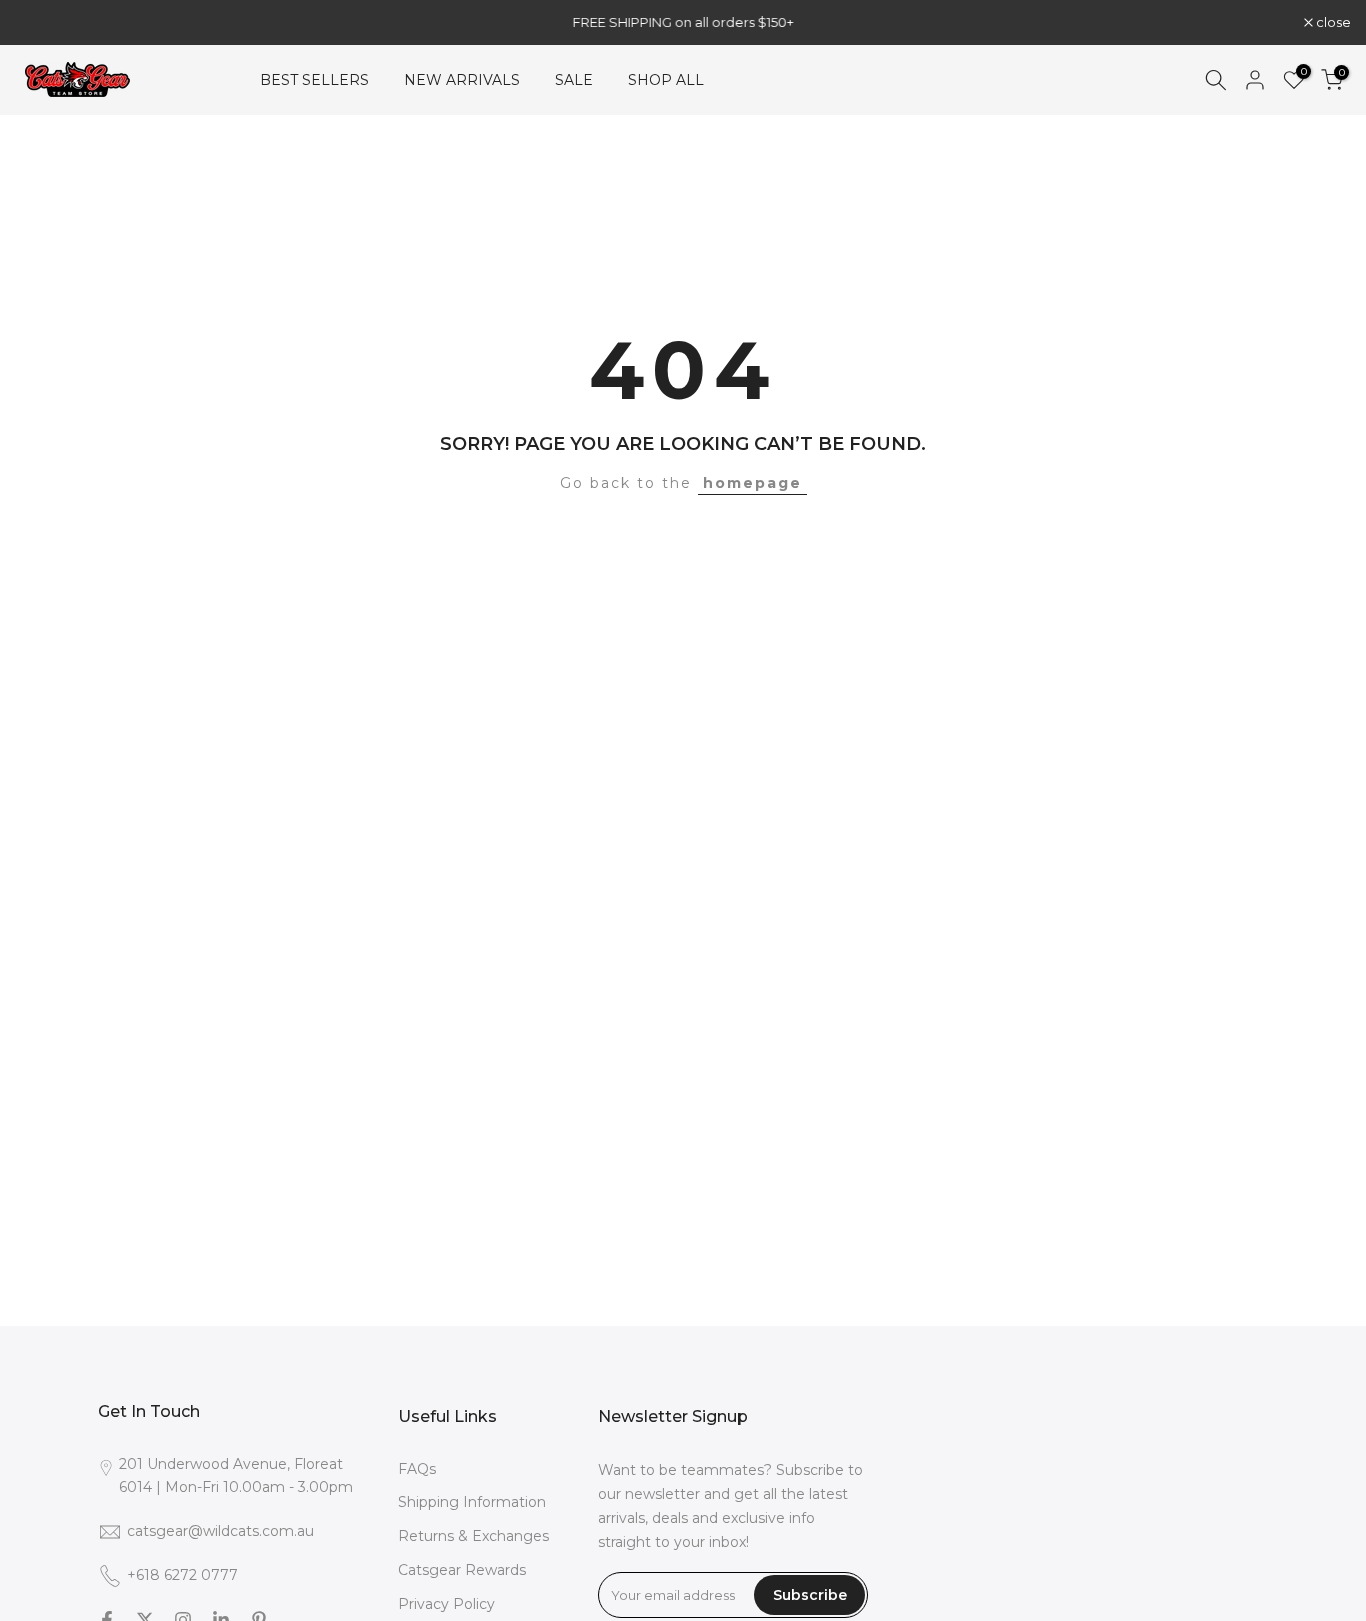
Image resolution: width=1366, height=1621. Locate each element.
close (43, 22)
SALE (574, 80)
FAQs (417, 1469)
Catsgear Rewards (462, 1570)
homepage (752, 483)
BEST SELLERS (314, 80)
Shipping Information (472, 1502)
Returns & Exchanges (473, 1536)
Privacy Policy (446, 1604)
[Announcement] (732, 22)
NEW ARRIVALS (462, 80)
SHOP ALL (666, 80)
